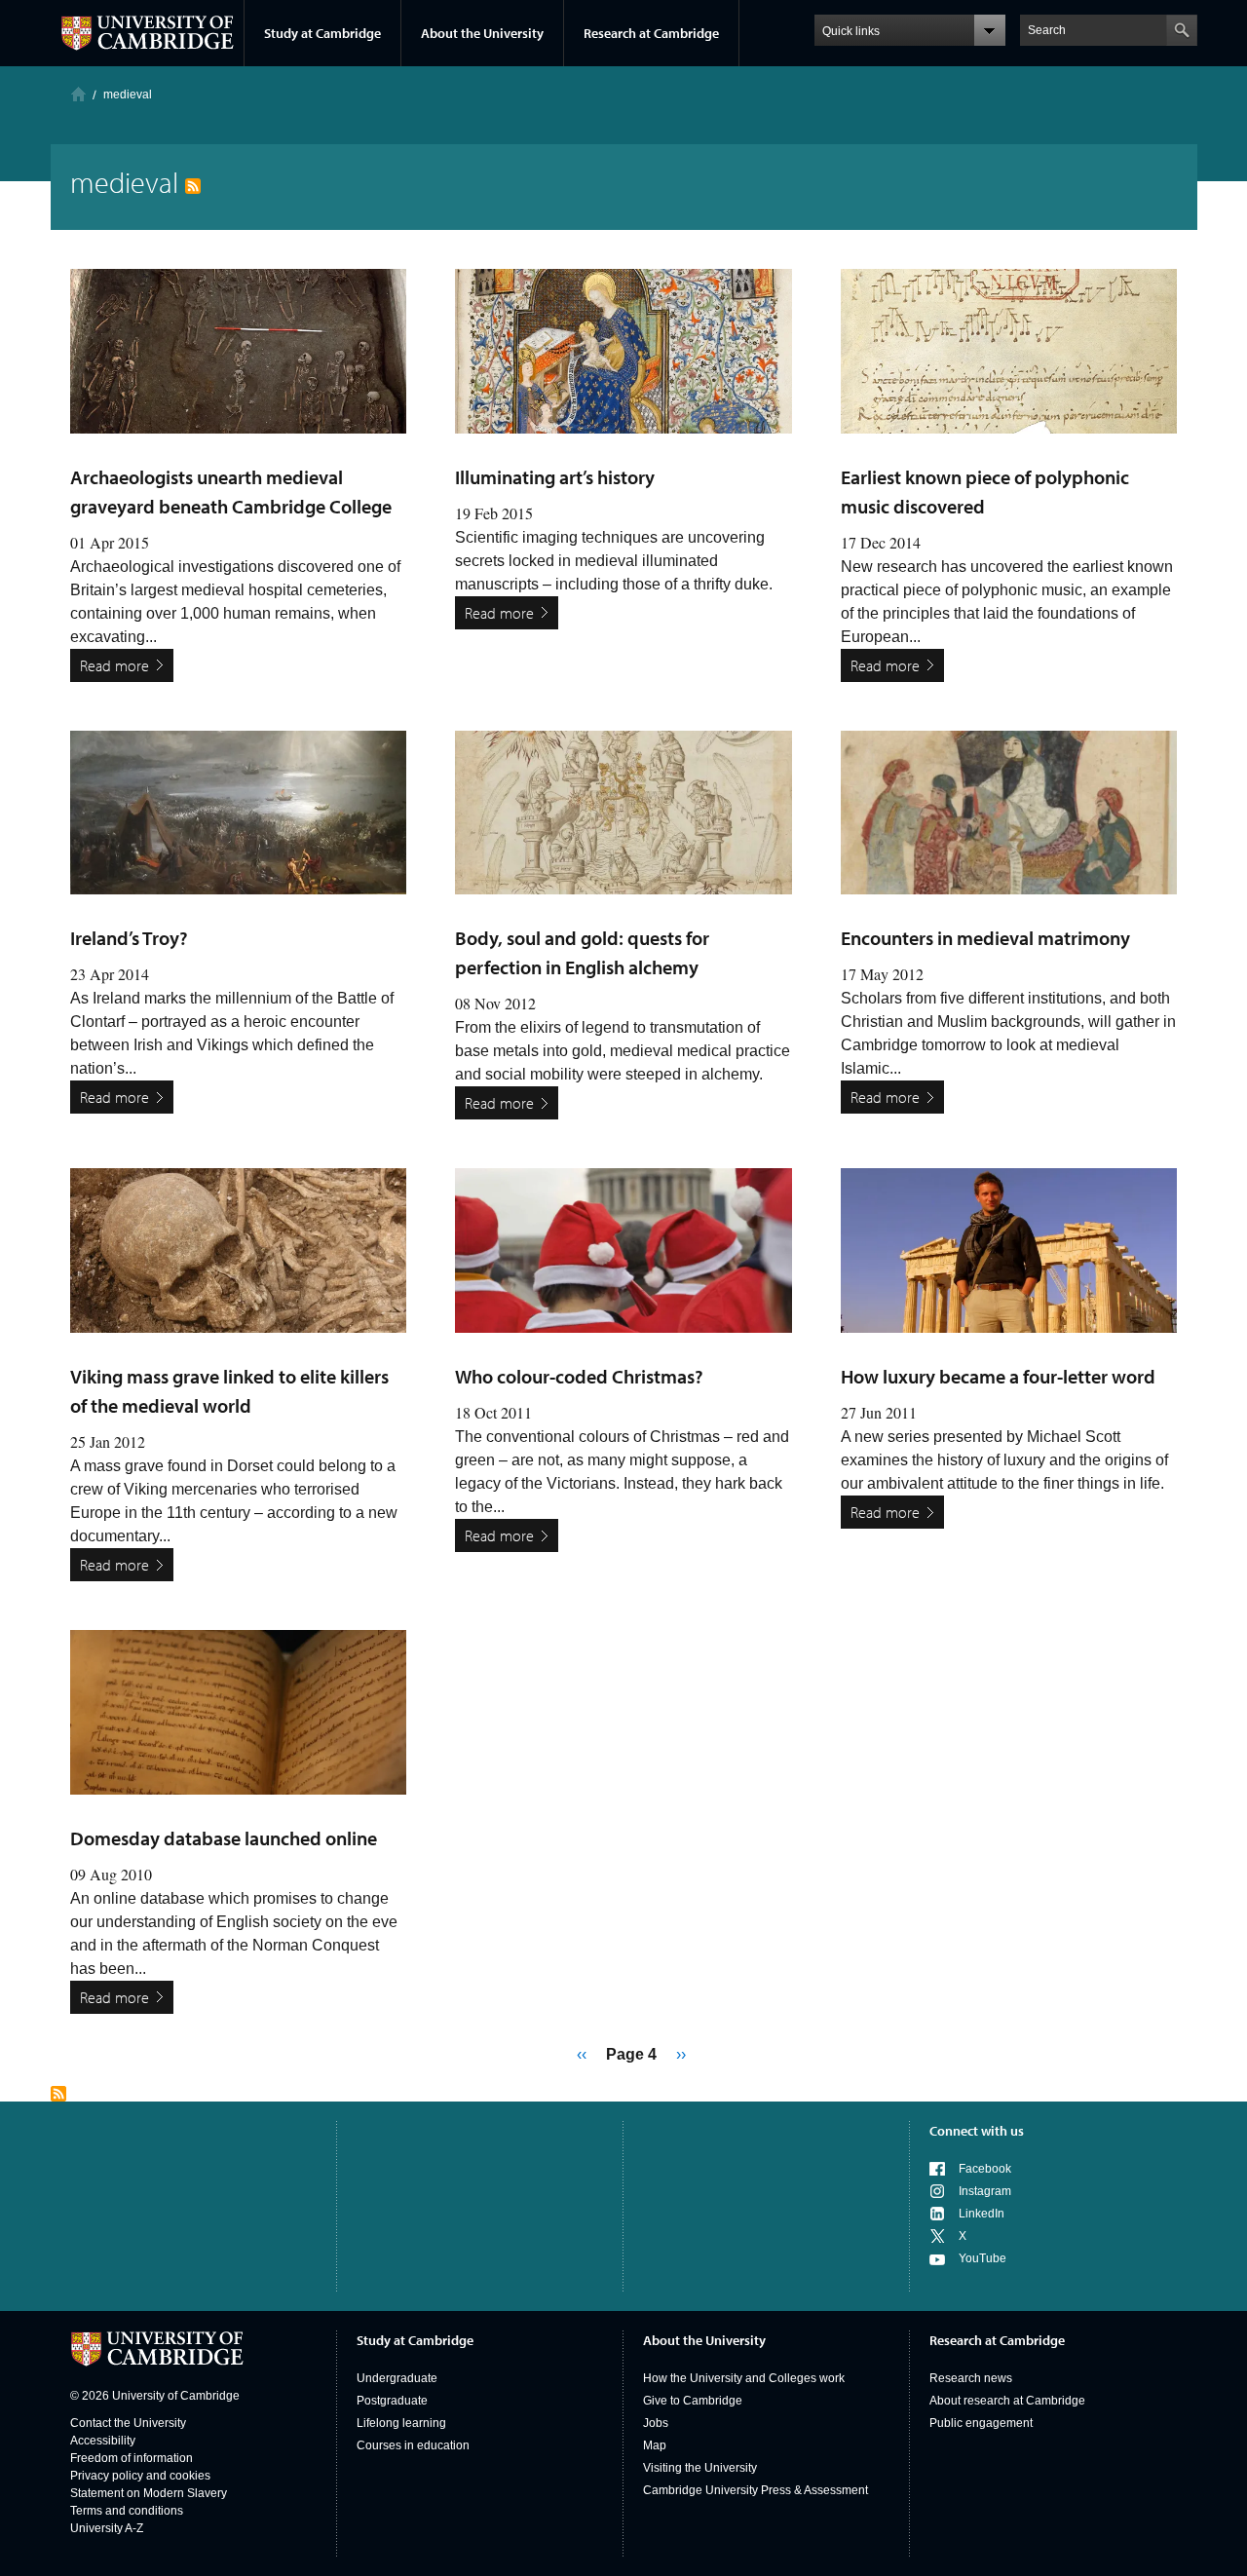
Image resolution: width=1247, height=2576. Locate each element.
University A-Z (107, 2528)
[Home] (78, 94)
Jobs (656, 2423)
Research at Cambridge (651, 33)
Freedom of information (132, 2458)
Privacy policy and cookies (140, 2476)
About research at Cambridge (1007, 2401)
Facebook (985, 2169)
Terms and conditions (127, 2511)
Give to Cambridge (693, 2401)
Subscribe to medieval (58, 2094)
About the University (482, 33)
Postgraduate (392, 2401)
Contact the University (128, 2423)
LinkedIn (982, 2214)
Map (655, 2445)
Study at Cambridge (322, 33)
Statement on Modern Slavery (149, 2493)
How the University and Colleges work (744, 2378)
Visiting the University (700, 2468)
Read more (114, 665)
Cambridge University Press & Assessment (756, 2490)
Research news (971, 2378)
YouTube (982, 2258)
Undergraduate (397, 2378)
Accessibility (103, 2441)
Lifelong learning (401, 2423)
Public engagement (981, 2423)
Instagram (985, 2191)
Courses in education (413, 2445)
